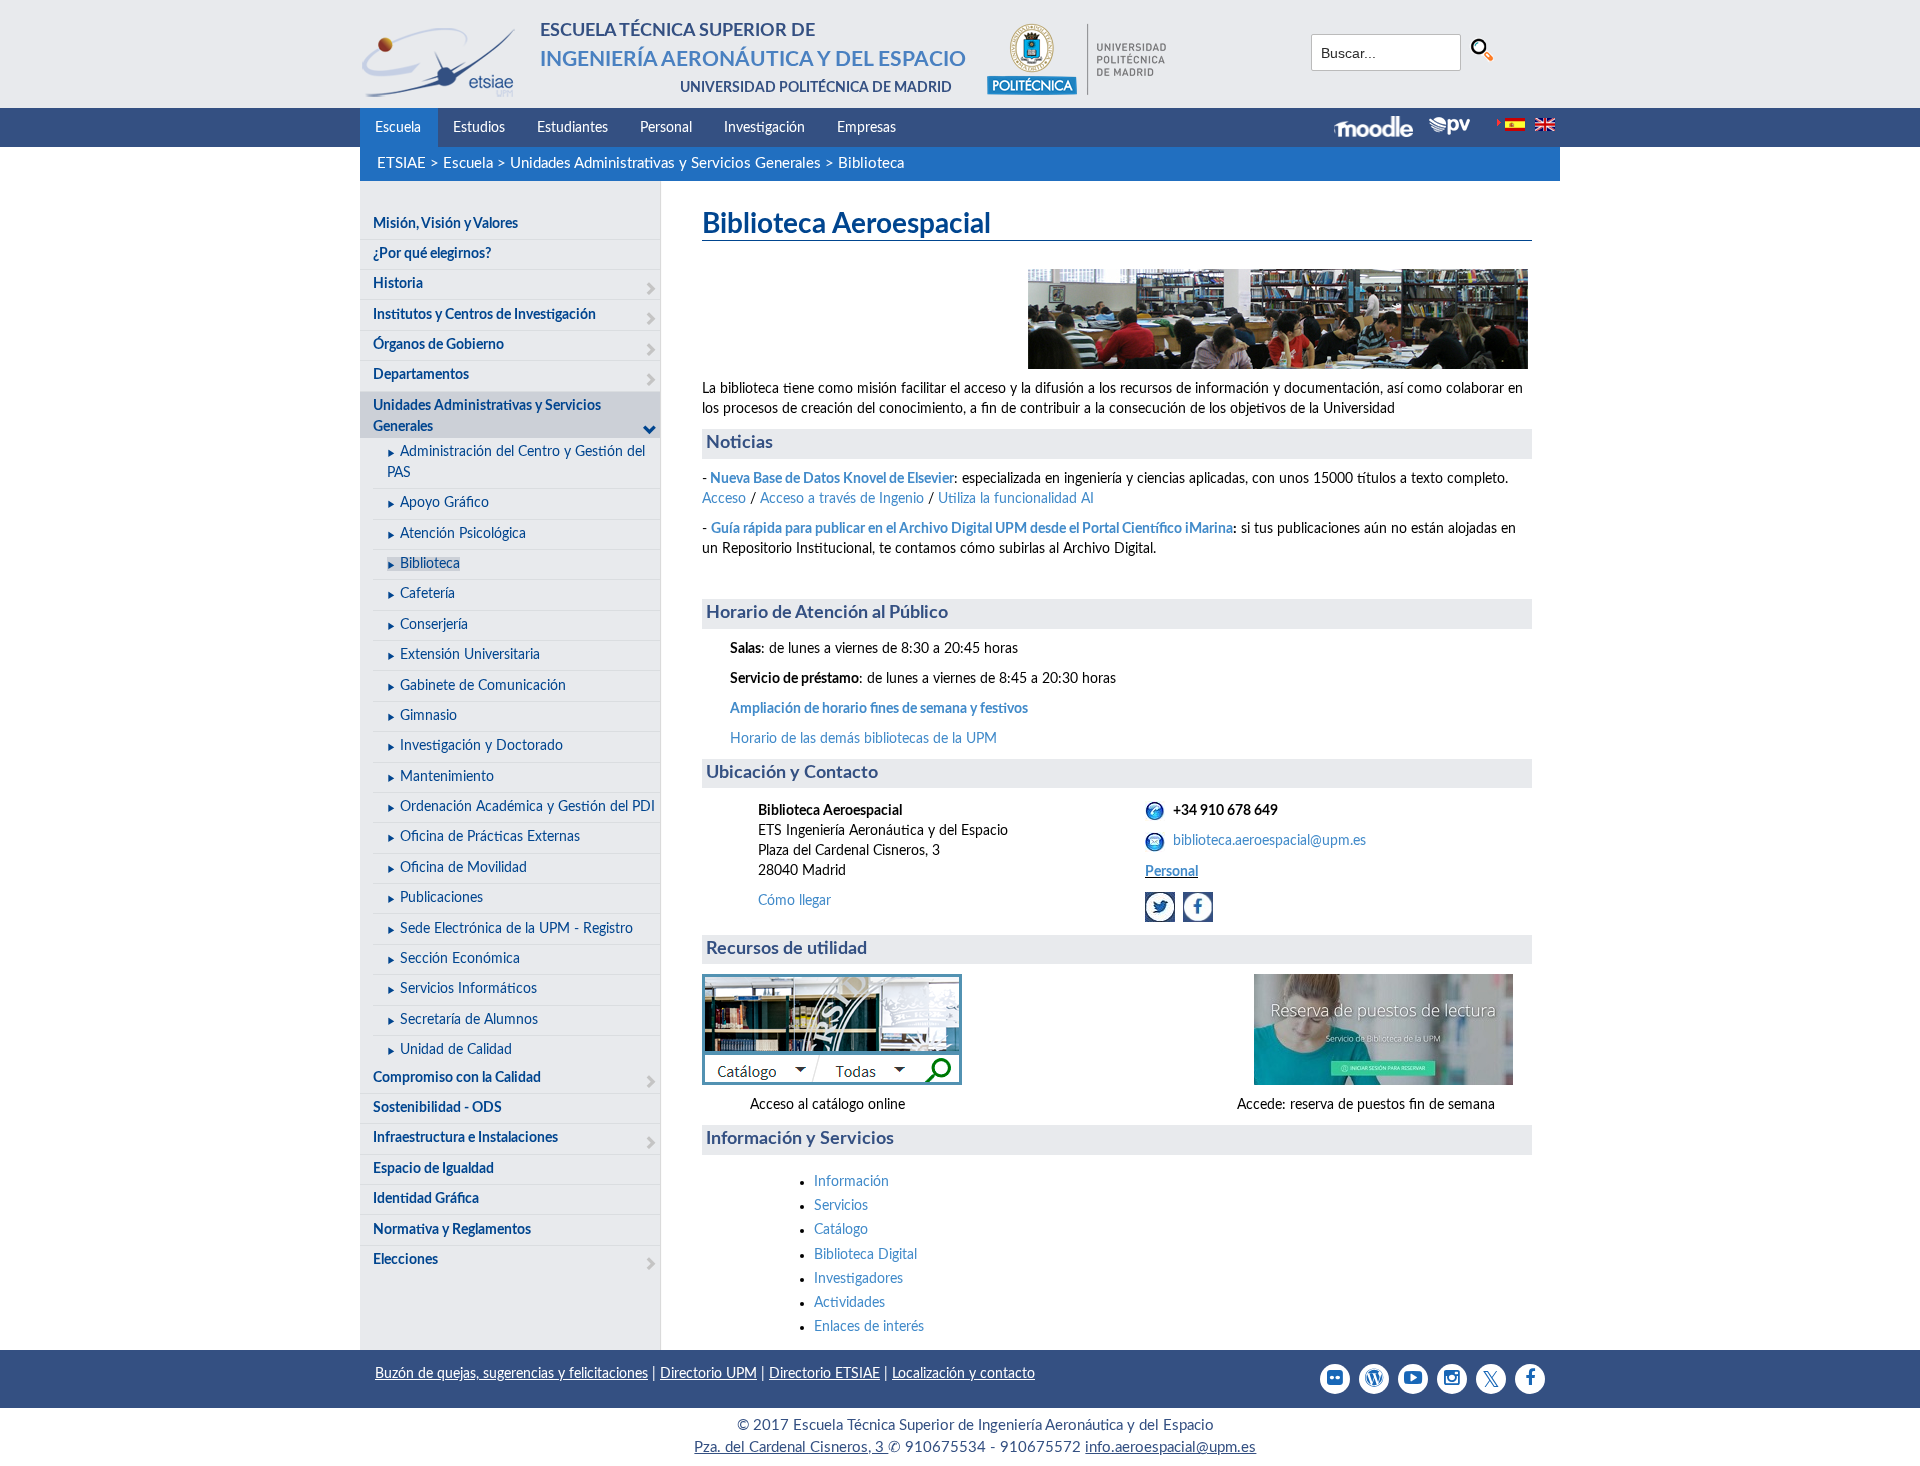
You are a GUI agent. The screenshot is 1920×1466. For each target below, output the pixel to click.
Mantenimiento (447, 777)
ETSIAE (401, 163)
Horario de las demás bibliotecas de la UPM (863, 739)
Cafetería (427, 594)
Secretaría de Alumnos (469, 1020)
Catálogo (841, 1230)
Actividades (849, 1303)
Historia (398, 284)
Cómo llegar (794, 901)
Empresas (866, 128)
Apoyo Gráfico (444, 503)
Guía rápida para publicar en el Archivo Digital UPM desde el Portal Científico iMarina (972, 529)
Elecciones (405, 1260)
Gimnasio (428, 716)
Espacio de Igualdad (433, 1169)
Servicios (841, 1206)
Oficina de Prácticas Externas (490, 837)
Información (851, 1182)
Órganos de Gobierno (438, 345)
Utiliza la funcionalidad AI (1016, 499)
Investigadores (858, 1279)
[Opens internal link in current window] (1160, 906)
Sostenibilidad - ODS (437, 1108)
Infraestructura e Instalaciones (465, 1138)
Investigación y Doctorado (481, 746)
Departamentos (421, 375)
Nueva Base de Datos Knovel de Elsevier (832, 479)
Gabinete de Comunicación (483, 686)
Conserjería (434, 625)
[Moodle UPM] (1381, 129)
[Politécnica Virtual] (1449, 126)
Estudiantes (572, 128)
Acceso (724, 499)
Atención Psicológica (463, 534)
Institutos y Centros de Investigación (484, 315)
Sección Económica (460, 959)
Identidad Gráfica (426, 1199)
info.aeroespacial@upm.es (1170, 1447)
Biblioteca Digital (865, 1255)
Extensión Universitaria (470, 655)
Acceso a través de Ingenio (842, 499)
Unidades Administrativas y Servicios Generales (665, 163)
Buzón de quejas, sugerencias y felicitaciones (511, 1374)
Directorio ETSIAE (824, 1374)
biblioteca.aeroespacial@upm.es (1269, 841)
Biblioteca (871, 163)
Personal (666, 128)
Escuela (398, 128)
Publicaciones (441, 898)
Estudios (479, 128)
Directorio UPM (708, 1374)
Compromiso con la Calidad (457, 1078)
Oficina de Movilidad (463, 868)
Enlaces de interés (869, 1327)
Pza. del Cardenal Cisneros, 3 (791, 1447)
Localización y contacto (963, 1374)
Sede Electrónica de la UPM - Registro (516, 929)
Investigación (764, 128)
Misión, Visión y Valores (445, 224)
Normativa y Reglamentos (452, 1230)
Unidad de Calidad (456, 1050)
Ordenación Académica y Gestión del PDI (527, 807)
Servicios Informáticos (468, 989)
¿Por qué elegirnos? (432, 254)
